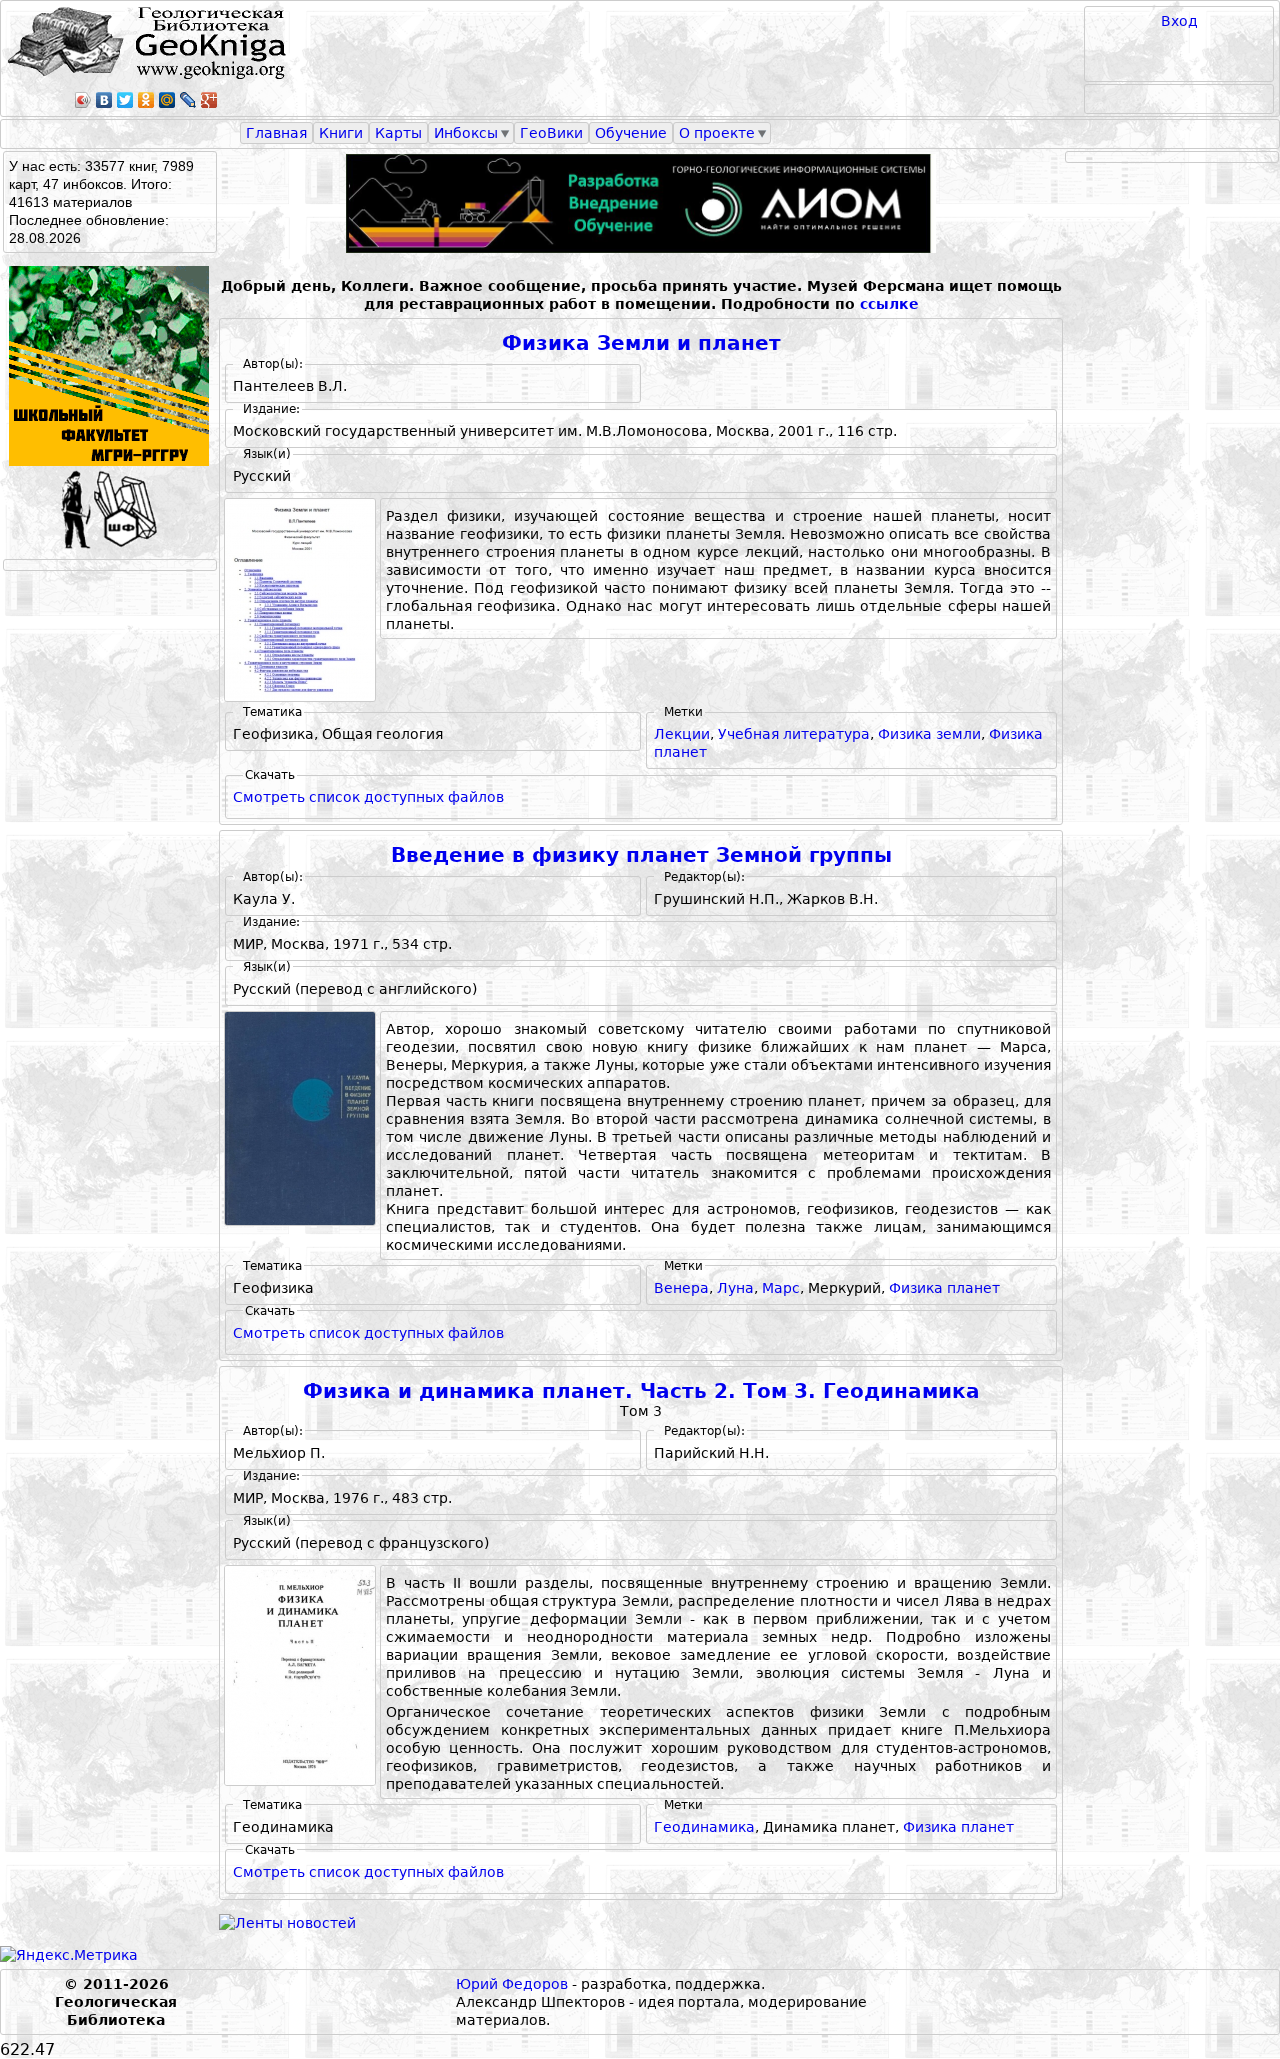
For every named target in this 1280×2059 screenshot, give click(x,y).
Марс (781, 1288)
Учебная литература (794, 734)
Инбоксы (466, 133)
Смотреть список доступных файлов (368, 797)
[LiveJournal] (188, 100)
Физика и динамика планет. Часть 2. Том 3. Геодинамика (641, 1391)
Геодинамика (704, 1827)
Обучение (631, 133)
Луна (735, 1288)
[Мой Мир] (167, 100)
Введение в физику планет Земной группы (641, 855)
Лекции (682, 734)
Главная (276, 133)
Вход (1179, 21)
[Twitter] (125, 100)
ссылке (889, 304)
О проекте (717, 133)
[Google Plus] (209, 100)
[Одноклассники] (146, 100)
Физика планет (944, 1288)
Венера (681, 1288)
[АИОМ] (641, 203)
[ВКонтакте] (104, 100)
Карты (398, 133)
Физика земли (929, 734)
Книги (341, 133)
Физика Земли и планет (641, 343)
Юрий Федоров (512, 1984)
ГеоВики (551, 133)
